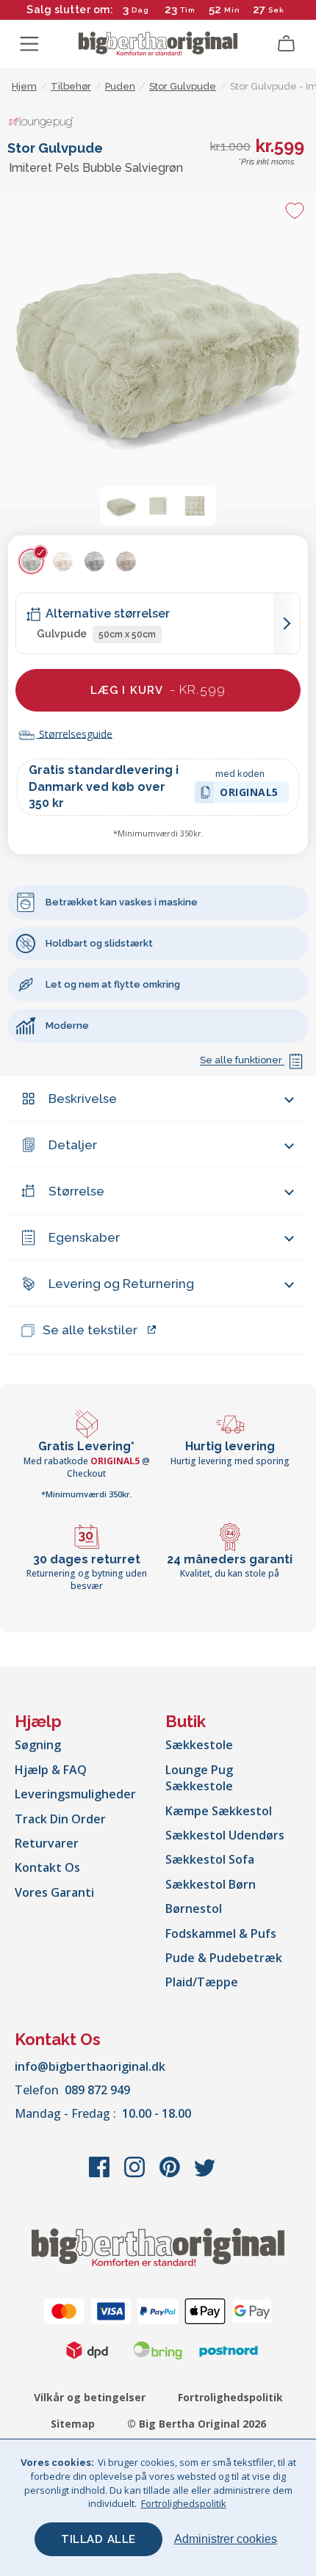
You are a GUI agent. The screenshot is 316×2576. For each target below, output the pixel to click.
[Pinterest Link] (171, 2174)
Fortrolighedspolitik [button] (184, 2503)
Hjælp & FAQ (51, 1770)
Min (232, 10)
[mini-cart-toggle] (287, 44)
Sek (276, 10)
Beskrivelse (83, 1099)
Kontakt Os (47, 1867)
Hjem (24, 86)
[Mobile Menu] (29, 44)
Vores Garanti (54, 1892)
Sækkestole (199, 1745)
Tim (188, 10)
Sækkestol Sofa (210, 1859)
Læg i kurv (158, 690)
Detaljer (73, 1145)
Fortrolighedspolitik (230, 2397)
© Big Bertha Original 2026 (197, 2424)
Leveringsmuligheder (75, 1794)
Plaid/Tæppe (202, 1982)
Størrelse (76, 1191)
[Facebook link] (101, 2174)
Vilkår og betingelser (90, 2397)
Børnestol (194, 1909)
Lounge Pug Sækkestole (199, 1778)
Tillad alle (98, 2539)
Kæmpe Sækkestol (219, 1811)
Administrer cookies (226, 2539)
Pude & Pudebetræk (224, 1958)
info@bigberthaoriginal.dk (90, 2066)
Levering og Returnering (121, 1284)
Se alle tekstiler (90, 1330)
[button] (121, 506)
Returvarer (47, 1843)
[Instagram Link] (136, 2174)
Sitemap (73, 2424)
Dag (140, 10)
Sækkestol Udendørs (225, 1835)
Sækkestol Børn (211, 1884)
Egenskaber (84, 1237)
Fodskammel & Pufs (221, 1933)
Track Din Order (60, 1819)
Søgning (38, 1745)
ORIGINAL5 (249, 794)
